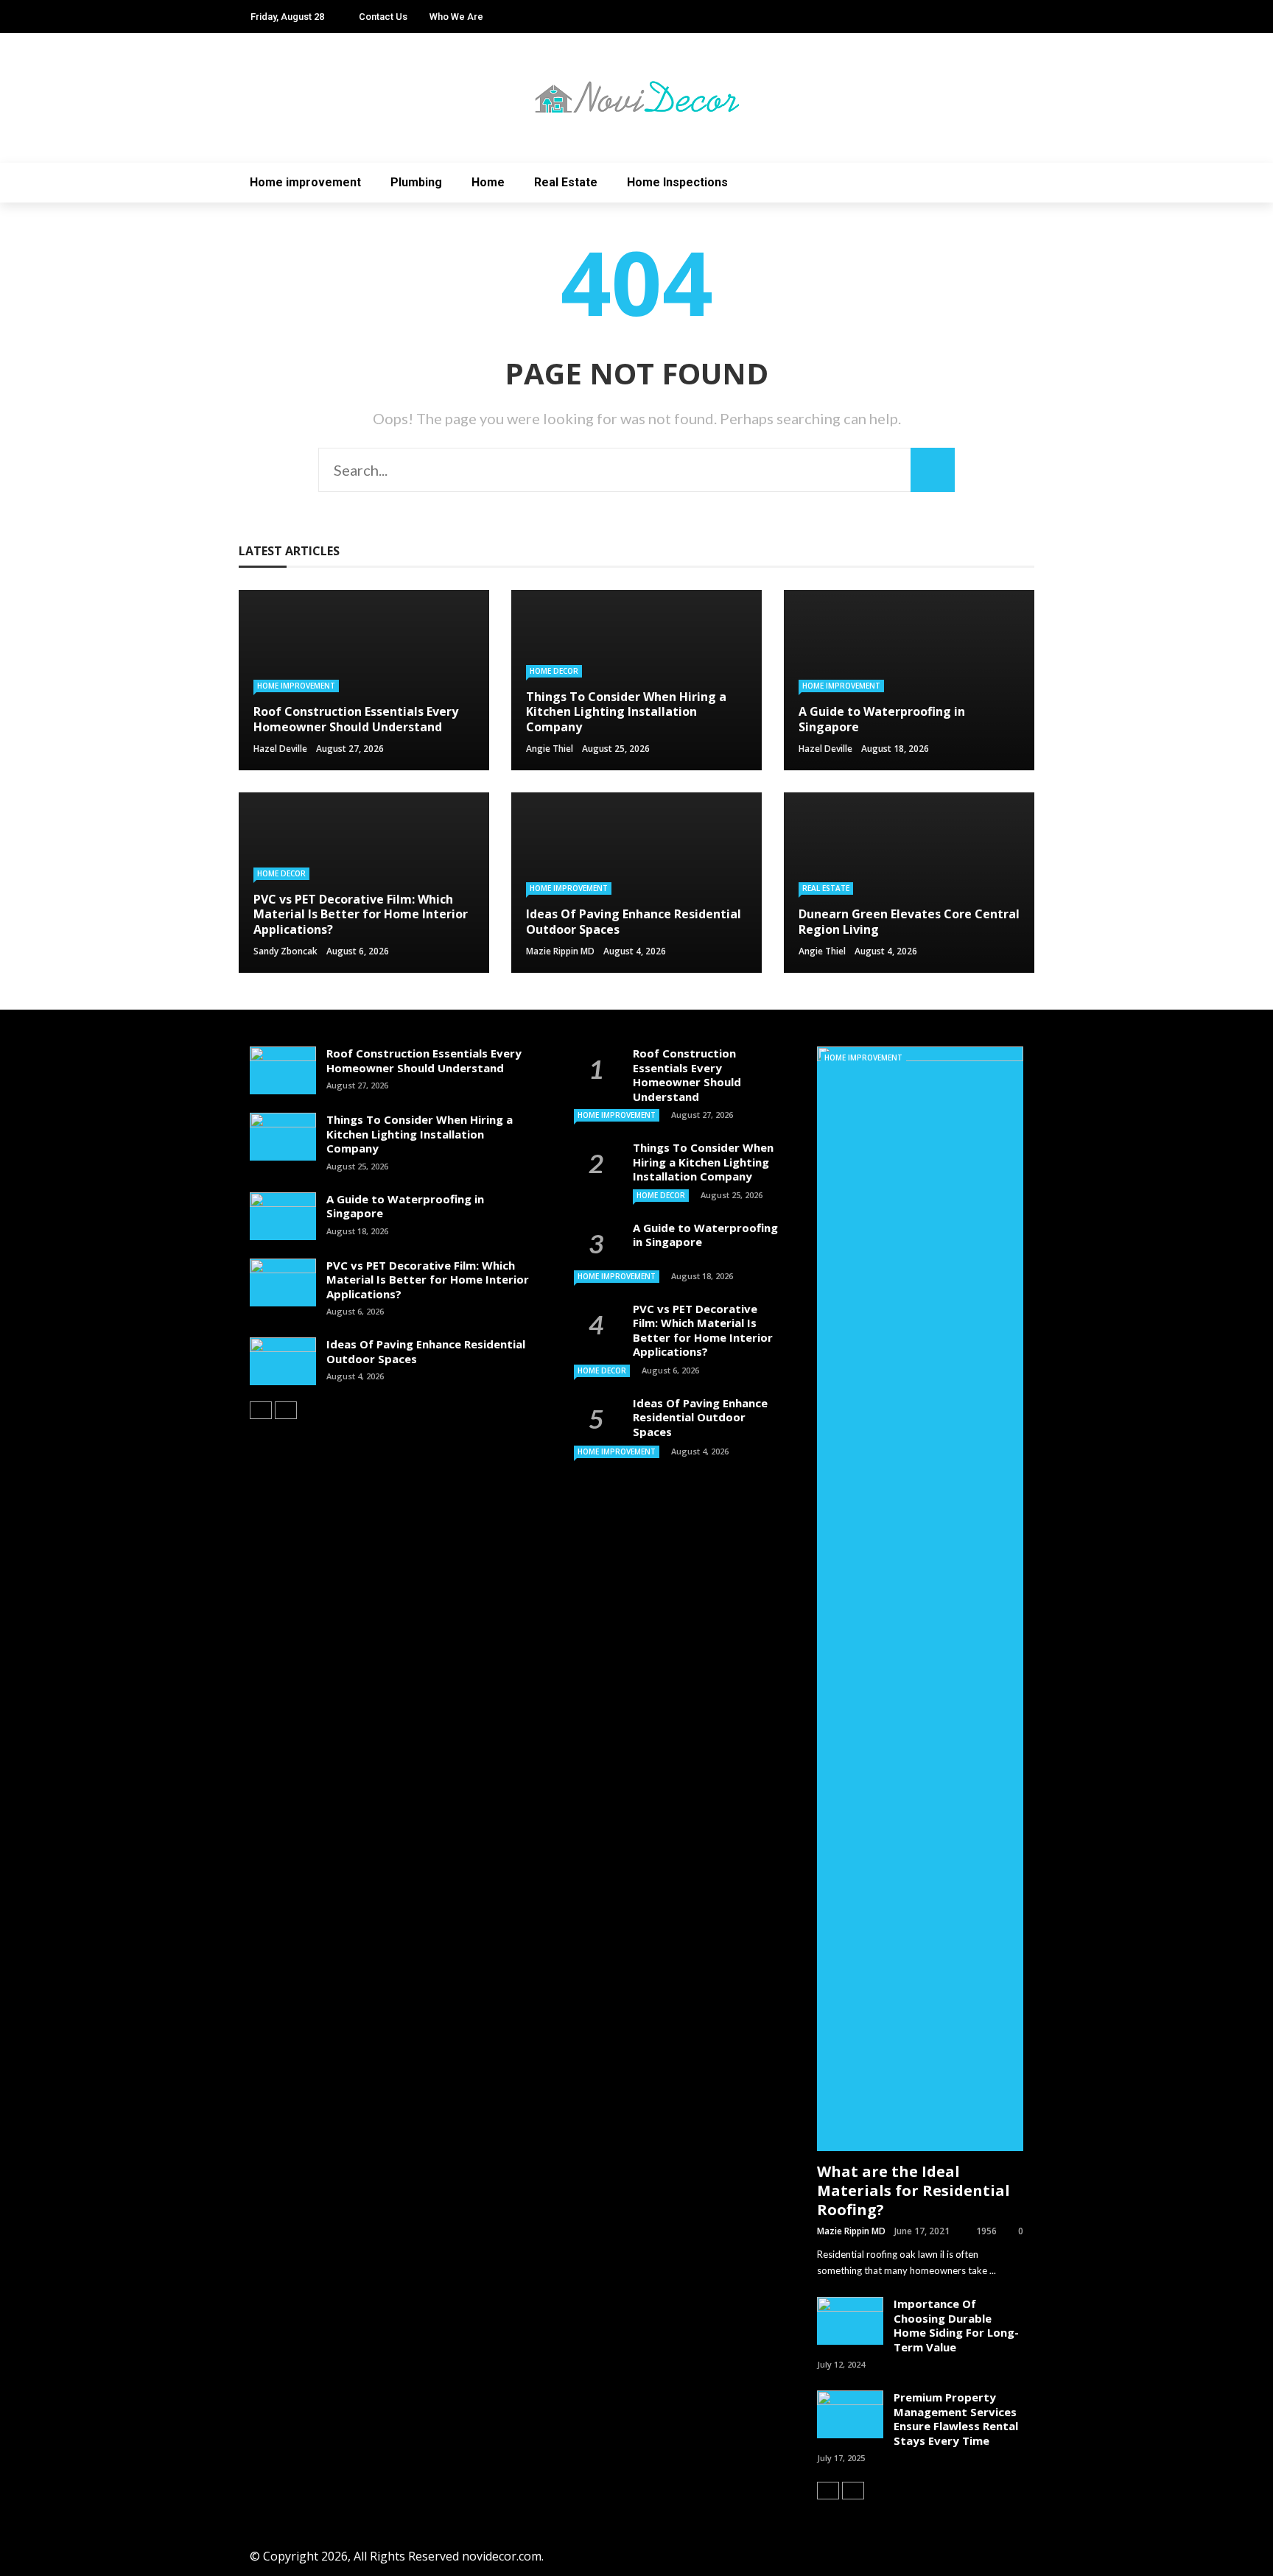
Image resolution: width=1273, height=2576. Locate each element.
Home (488, 182)
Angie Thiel (550, 749)
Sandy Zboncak (285, 951)
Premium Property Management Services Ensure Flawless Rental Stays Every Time (956, 2419)
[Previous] (261, 1410)
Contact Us (383, 17)
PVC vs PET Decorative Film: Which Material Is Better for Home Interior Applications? (428, 1280)
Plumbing (416, 182)
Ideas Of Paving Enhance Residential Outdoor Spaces (426, 1351)
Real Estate (566, 182)
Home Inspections (677, 182)
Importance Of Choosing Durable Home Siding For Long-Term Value (956, 2325)
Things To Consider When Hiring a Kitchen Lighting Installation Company (420, 1134)
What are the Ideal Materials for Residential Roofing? (913, 2190)
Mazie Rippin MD (560, 951)
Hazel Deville (280, 749)
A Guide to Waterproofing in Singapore (405, 1206)
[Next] (286, 1410)
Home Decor (554, 671)
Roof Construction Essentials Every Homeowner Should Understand (424, 1060)
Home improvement (305, 182)
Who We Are (456, 17)
